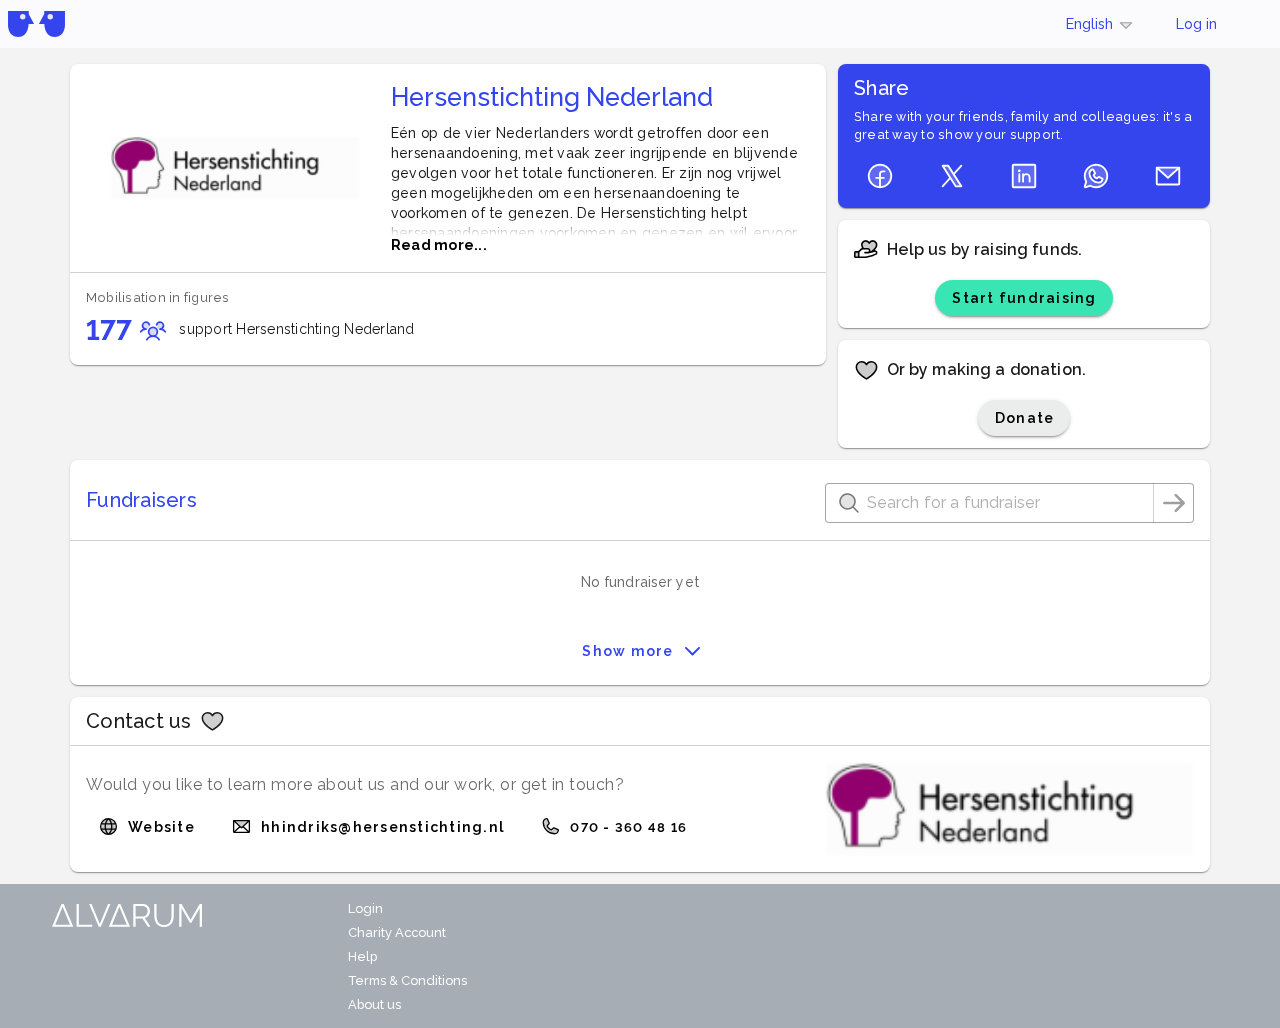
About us (374, 1004)
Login (365, 908)
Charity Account (397, 932)
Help (362, 956)
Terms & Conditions (407, 980)
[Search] (1174, 503)
